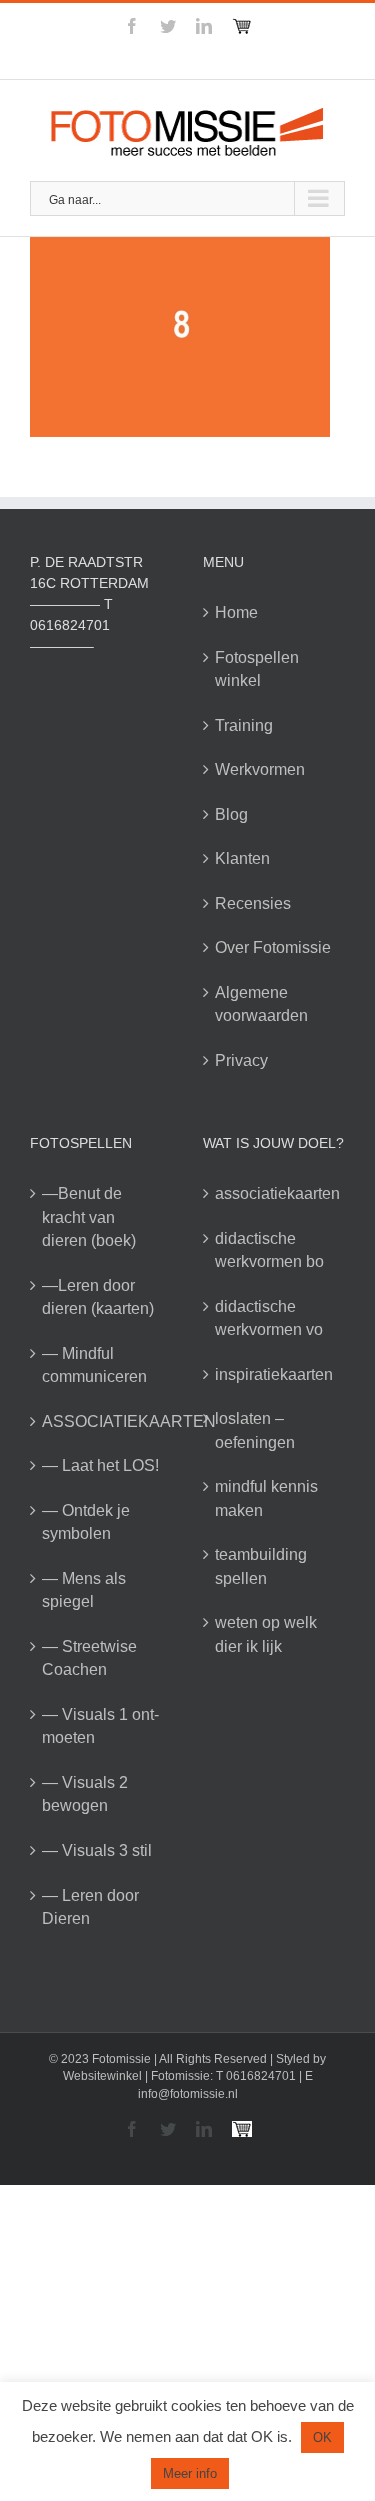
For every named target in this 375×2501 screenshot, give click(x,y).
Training (244, 725)
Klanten (242, 858)
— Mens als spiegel (84, 1590)
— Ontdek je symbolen (86, 1522)
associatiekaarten (275, 1193)
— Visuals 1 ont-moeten (100, 1726)
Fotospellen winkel (257, 669)
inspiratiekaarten (274, 1374)
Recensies (253, 903)
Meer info (190, 2473)
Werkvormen (260, 769)
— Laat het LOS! (100, 1465)
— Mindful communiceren (94, 1365)
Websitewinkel (102, 2076)
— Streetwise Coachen (89, 1658)
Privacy (241, 1060)
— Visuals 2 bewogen (85, 1794)
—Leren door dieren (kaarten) (98, 1297)
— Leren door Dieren (90, 1907)
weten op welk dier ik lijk (266, 1634)
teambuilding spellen (261, 1566)
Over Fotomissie (273, 947)
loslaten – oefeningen (255, 1430)
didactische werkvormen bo (269, 1250)
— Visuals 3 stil (97, 1850)
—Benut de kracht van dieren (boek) (89, 1217)
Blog (231, 814)
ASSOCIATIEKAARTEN (102, 1421)
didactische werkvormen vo (269, 1318)
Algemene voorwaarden (261, 1004)
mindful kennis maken (266, 1498)
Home (236, 612)
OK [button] (322, 2437)
